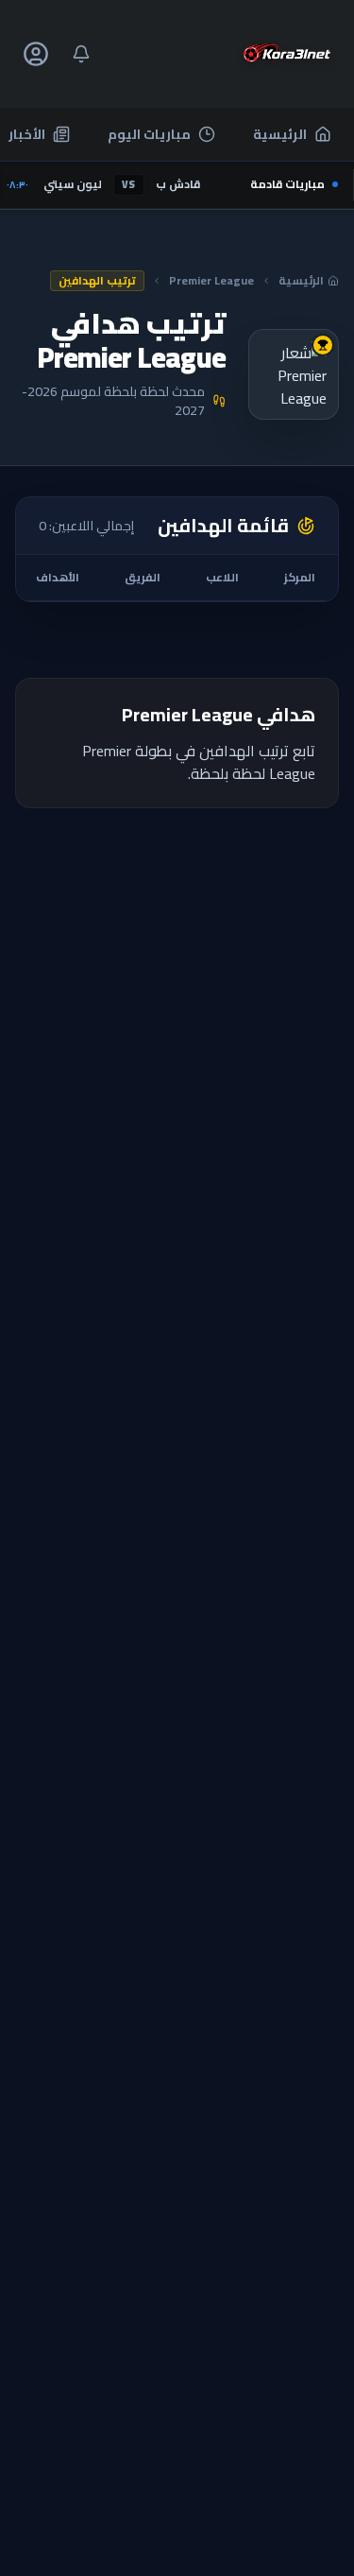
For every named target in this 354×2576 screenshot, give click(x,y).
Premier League (211, 281)
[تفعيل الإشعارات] (81, 54)
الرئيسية (280, 134)
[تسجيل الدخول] (36, 54)
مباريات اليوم (149, 134)
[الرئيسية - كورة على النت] (287, 54)
